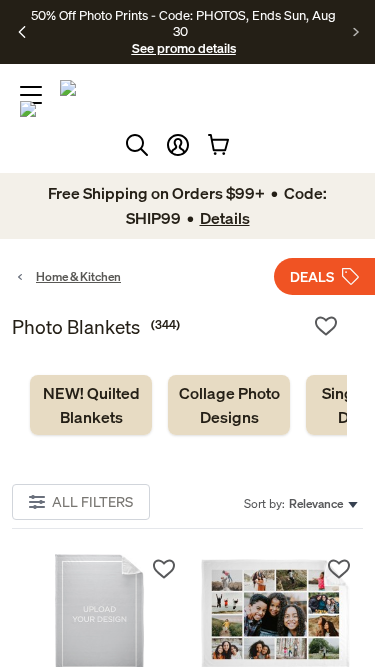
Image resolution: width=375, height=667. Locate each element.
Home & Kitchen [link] (78, 276)
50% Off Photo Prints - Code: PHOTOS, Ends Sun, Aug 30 (183, 23)
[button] (178, 145)
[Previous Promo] (22, 32)
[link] (91, 405)
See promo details (184, 48)
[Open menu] (31, 95)
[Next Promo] (356, 32)
